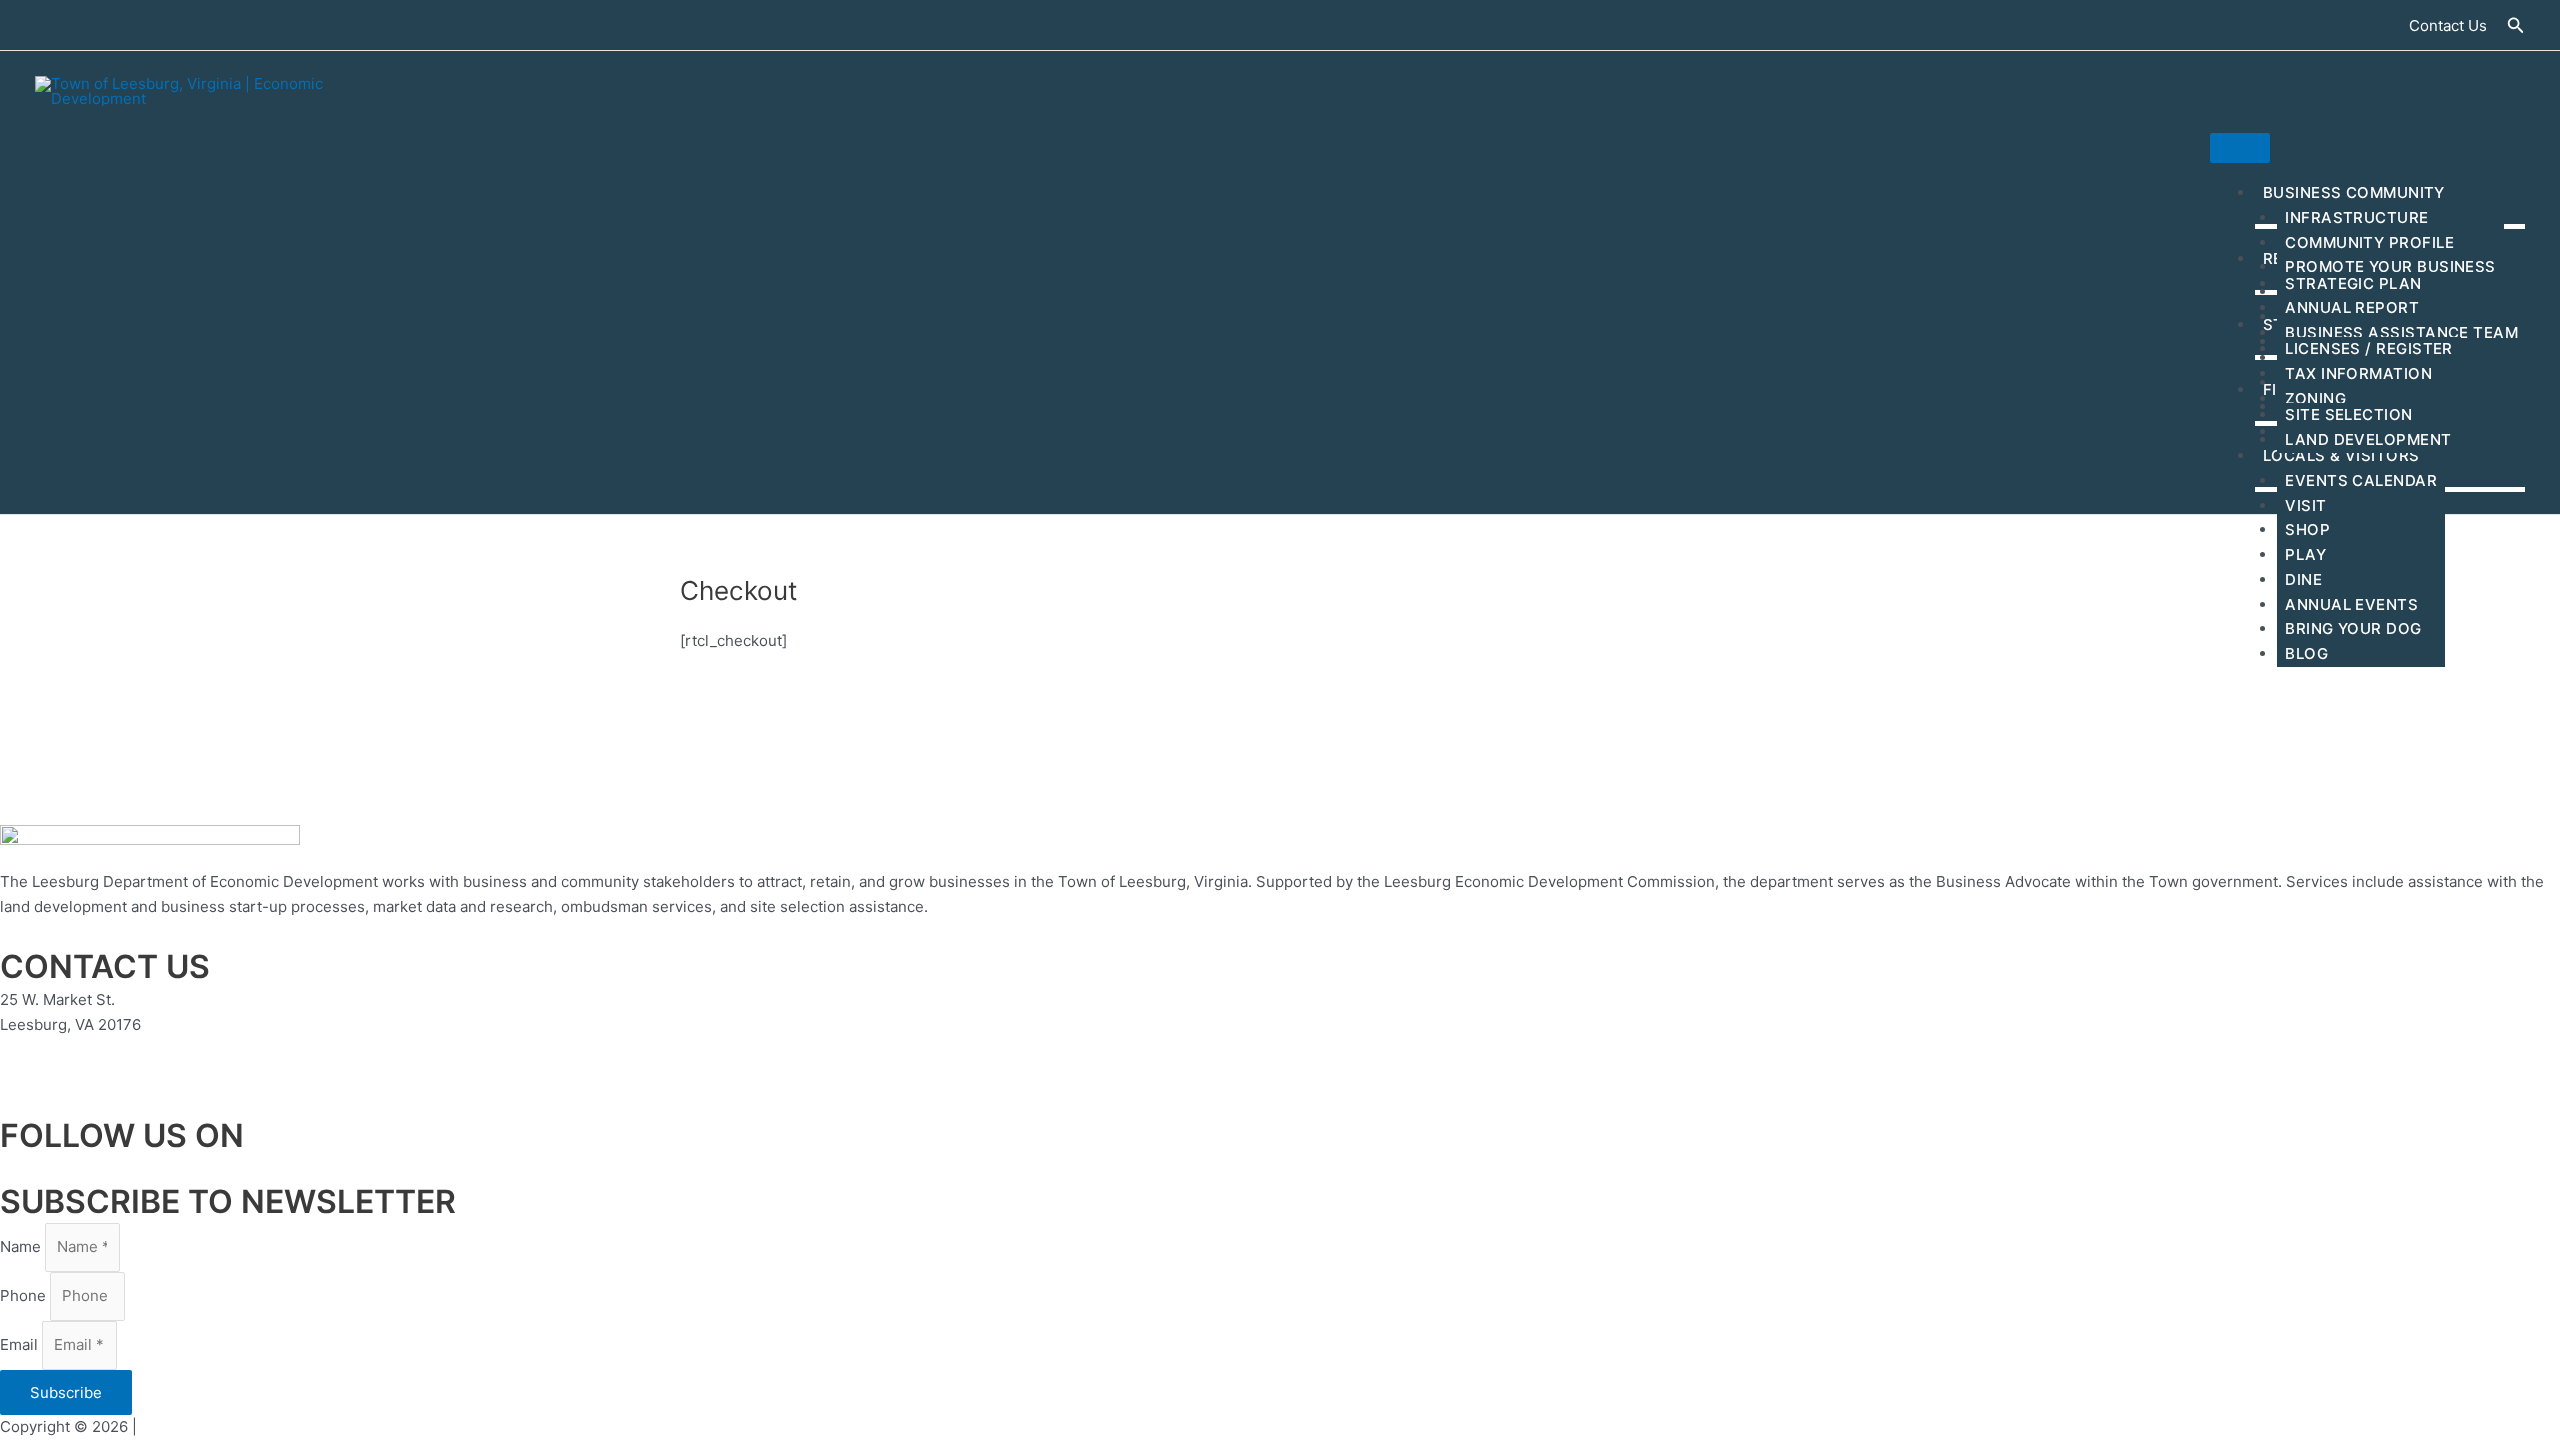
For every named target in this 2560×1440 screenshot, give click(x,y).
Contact (27, 1075)
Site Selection (2348, 414)
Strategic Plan (2353, 283)
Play (2305, 554)
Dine (2303, 579)
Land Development (2368, 439)
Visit (2305, 505)
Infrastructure (2356, 217)
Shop (2307, 529)
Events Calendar (2361, 480)
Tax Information (2358, 373)
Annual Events (2351, 604)
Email (21, 1344)
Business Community (2354, 192)
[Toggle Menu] (2240, 148)
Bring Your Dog (2353, 628)
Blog (2306, 653)
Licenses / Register (2369, 348)
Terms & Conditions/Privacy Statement (278, 1426)
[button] (2448, 25)
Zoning (2315, 398)
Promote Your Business (2390, 266)
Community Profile (2369, 242)
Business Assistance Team (2401, 332)
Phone (25, 1295)
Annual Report (2352, 307)
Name (22, 1246)
